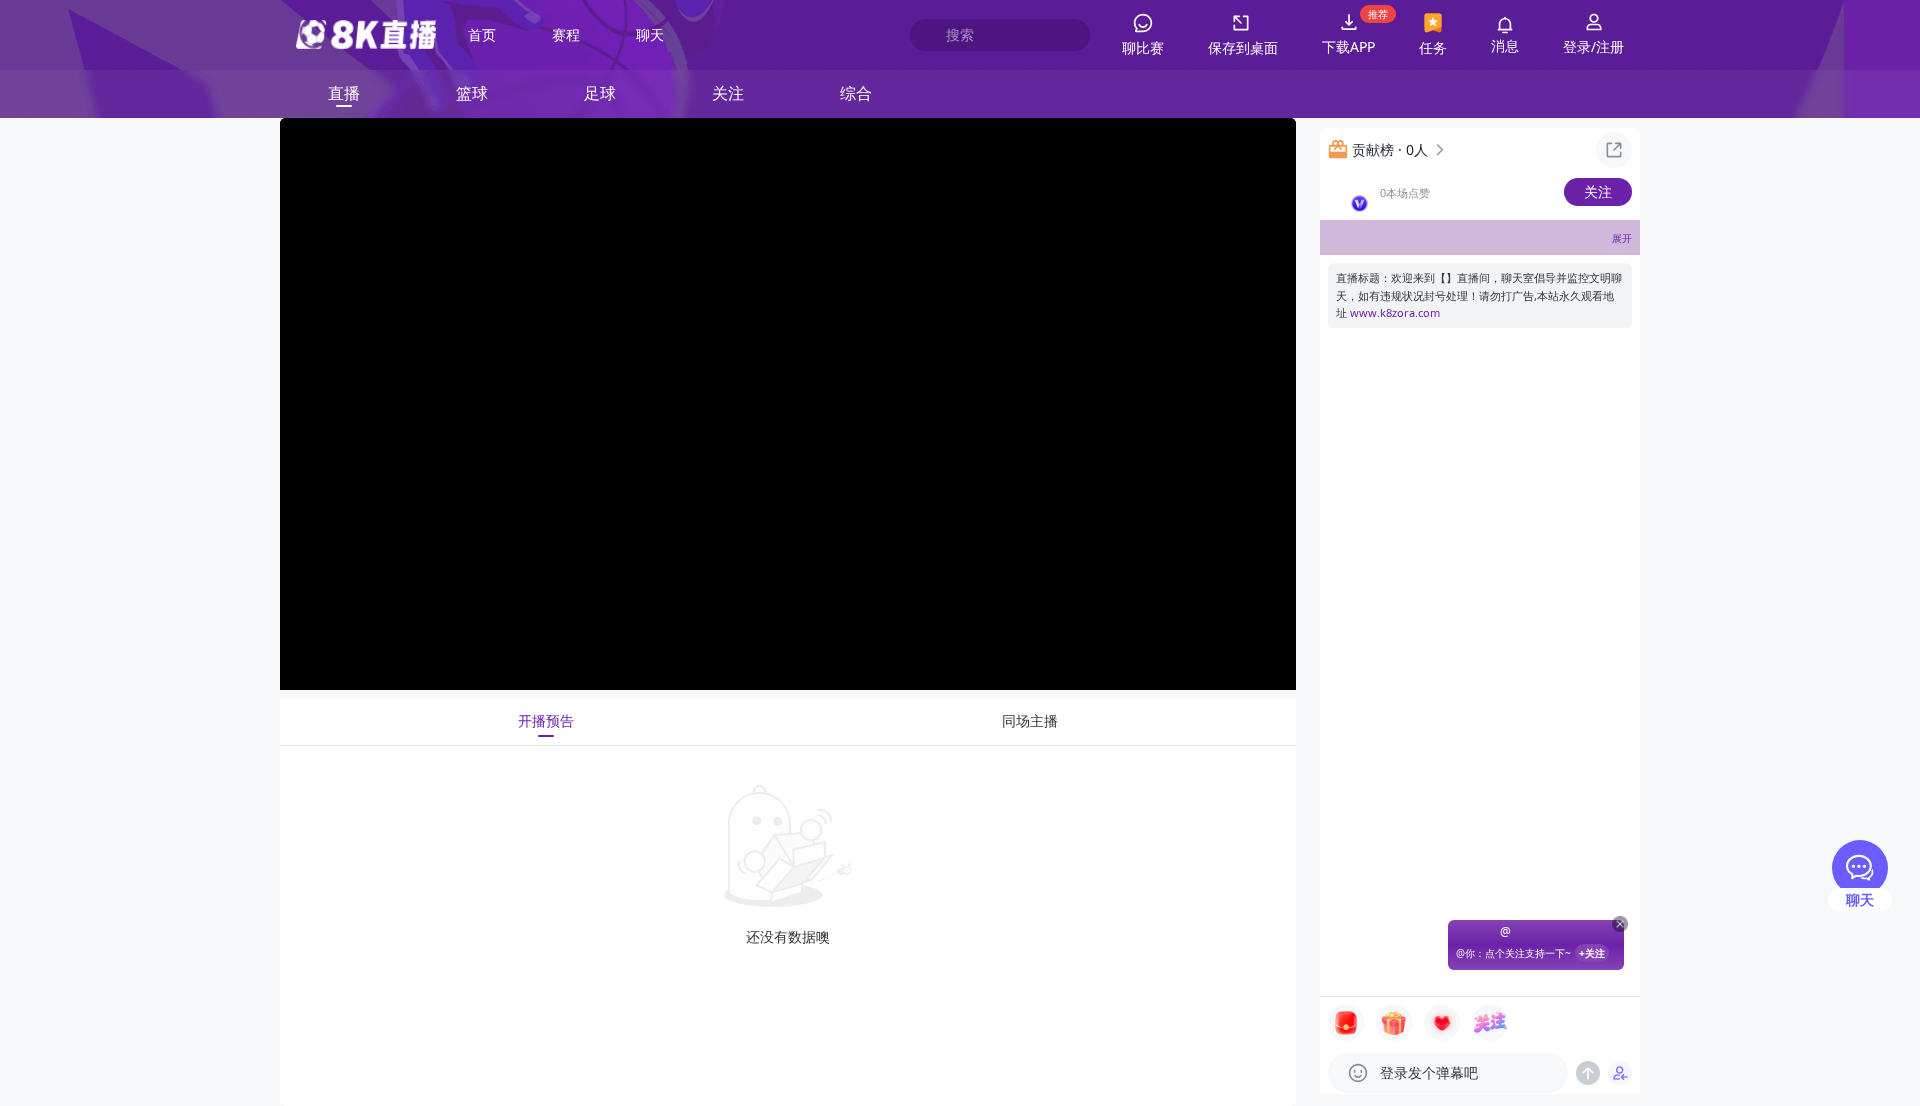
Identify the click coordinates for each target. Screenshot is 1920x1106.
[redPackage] (1346, 1023)
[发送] (1588, 1073)
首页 (482, 34)
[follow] (1490, 1023)
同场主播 (1030, 720)
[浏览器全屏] (1223, 659)
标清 (1086, 657)
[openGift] (1394, 1023)
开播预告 (546, 720)
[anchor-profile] (1348, 192)
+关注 (1592, 953)
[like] (1442, 1023)
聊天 (650, 34)
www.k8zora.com (1395, 312)
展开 (1622, 238)
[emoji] (1358, 1073)
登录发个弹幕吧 (1429, 1072)
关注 (1598, 191)
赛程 (566, 34)
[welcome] (1620, 1073)
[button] (1243, 35)
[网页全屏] (1265, 659)
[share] (1614, 150)
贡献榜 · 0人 (1390, 149)
